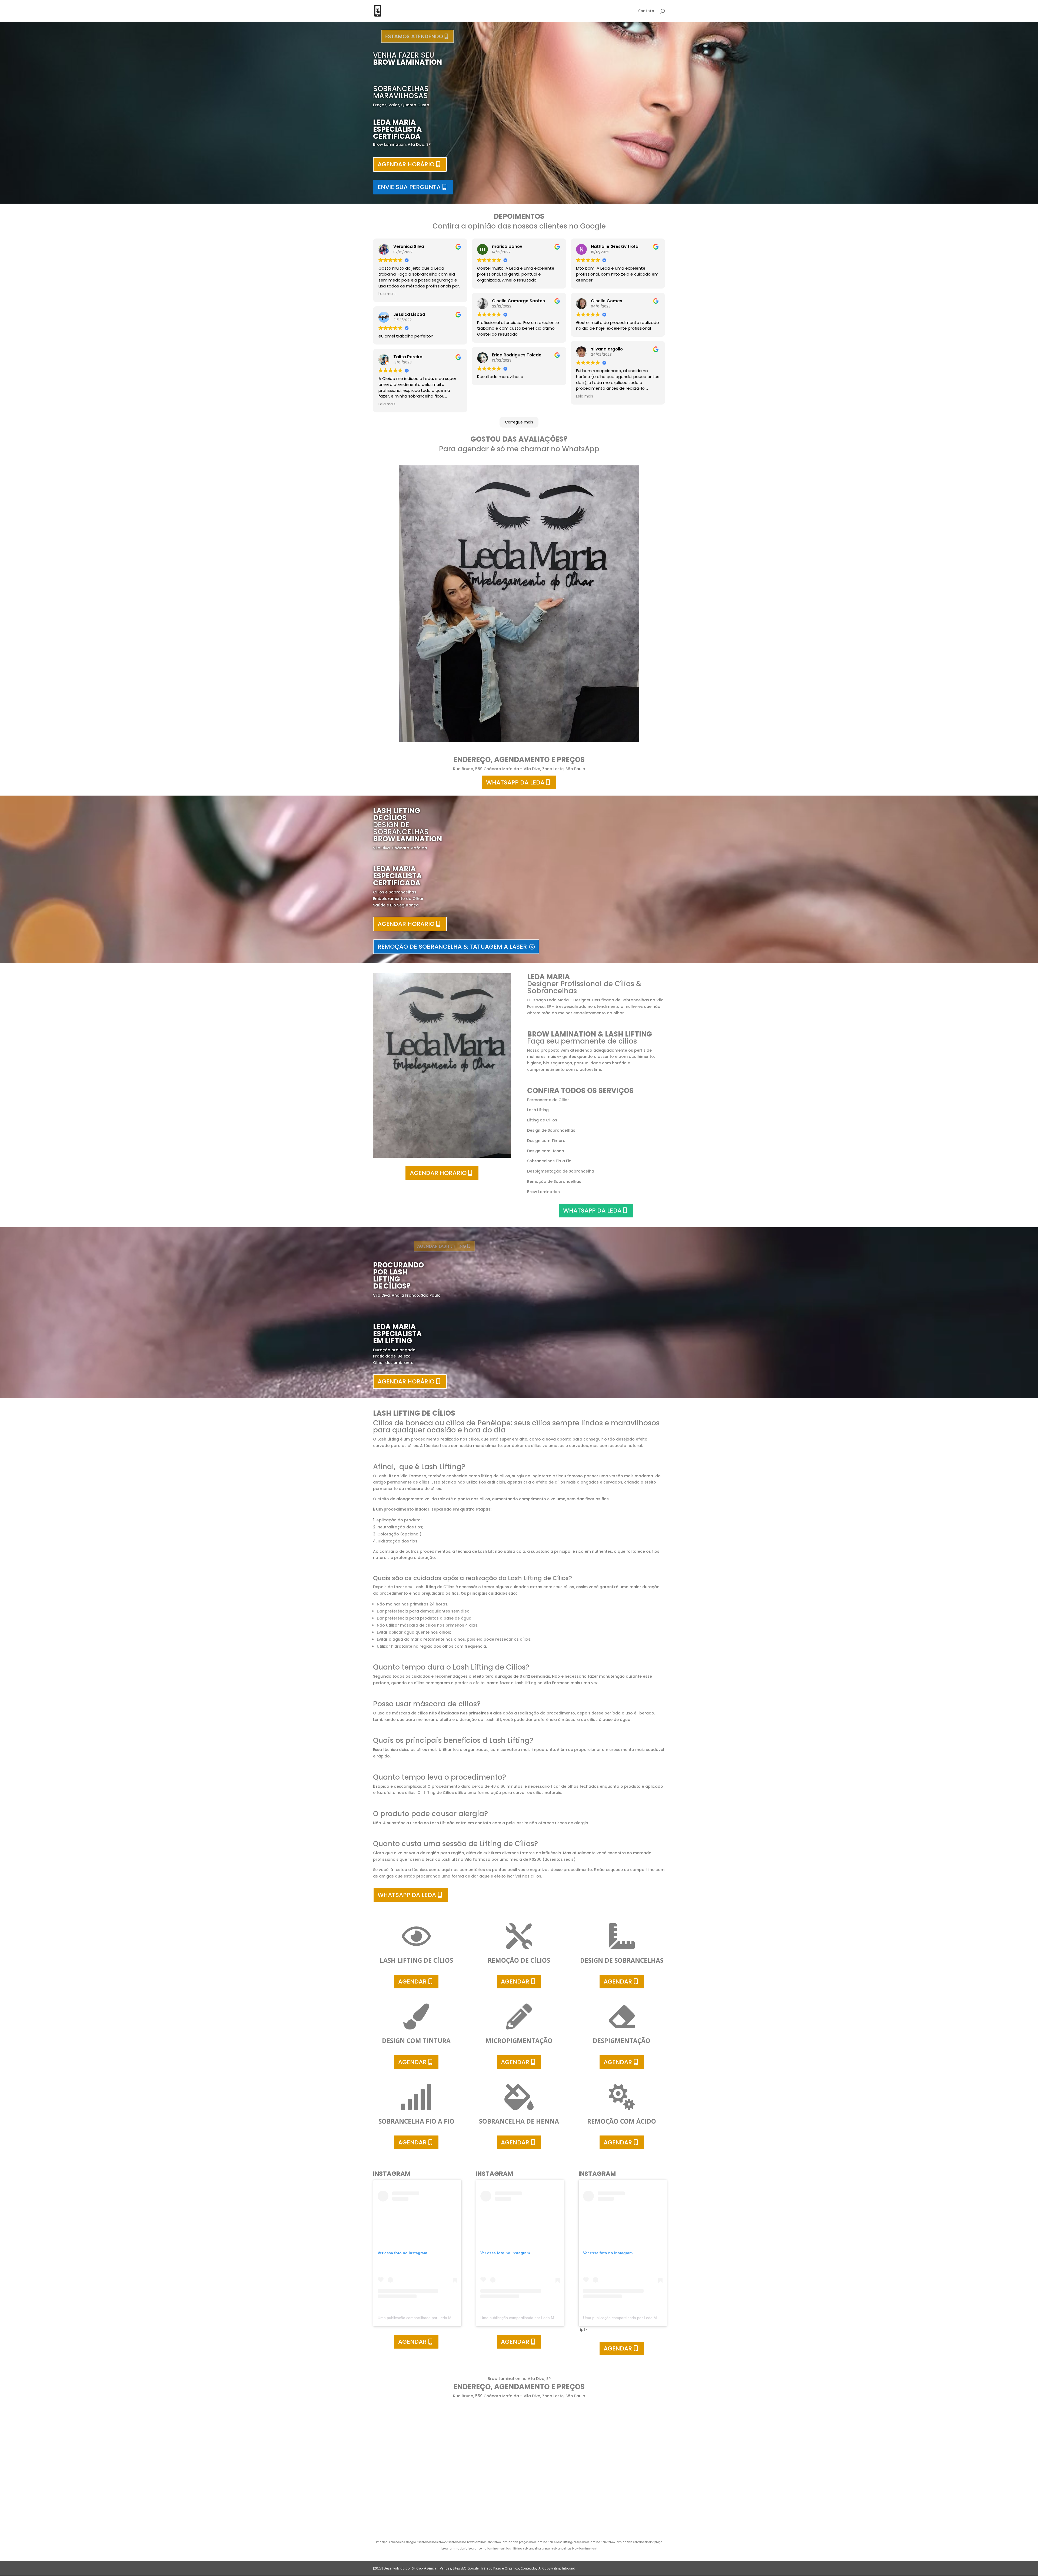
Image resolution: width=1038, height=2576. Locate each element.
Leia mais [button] (387, 294)
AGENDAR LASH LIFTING (437, 1246)
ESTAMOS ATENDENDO (413, 36)
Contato (646, 11)
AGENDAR (412, 1981)
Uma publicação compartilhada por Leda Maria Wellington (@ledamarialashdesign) (449, 2318)
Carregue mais (519, 422)
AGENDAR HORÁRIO (406, 164)
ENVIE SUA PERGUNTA (409, 187)
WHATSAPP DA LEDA (515, 782)
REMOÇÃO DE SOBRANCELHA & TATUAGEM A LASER (452, 947)
